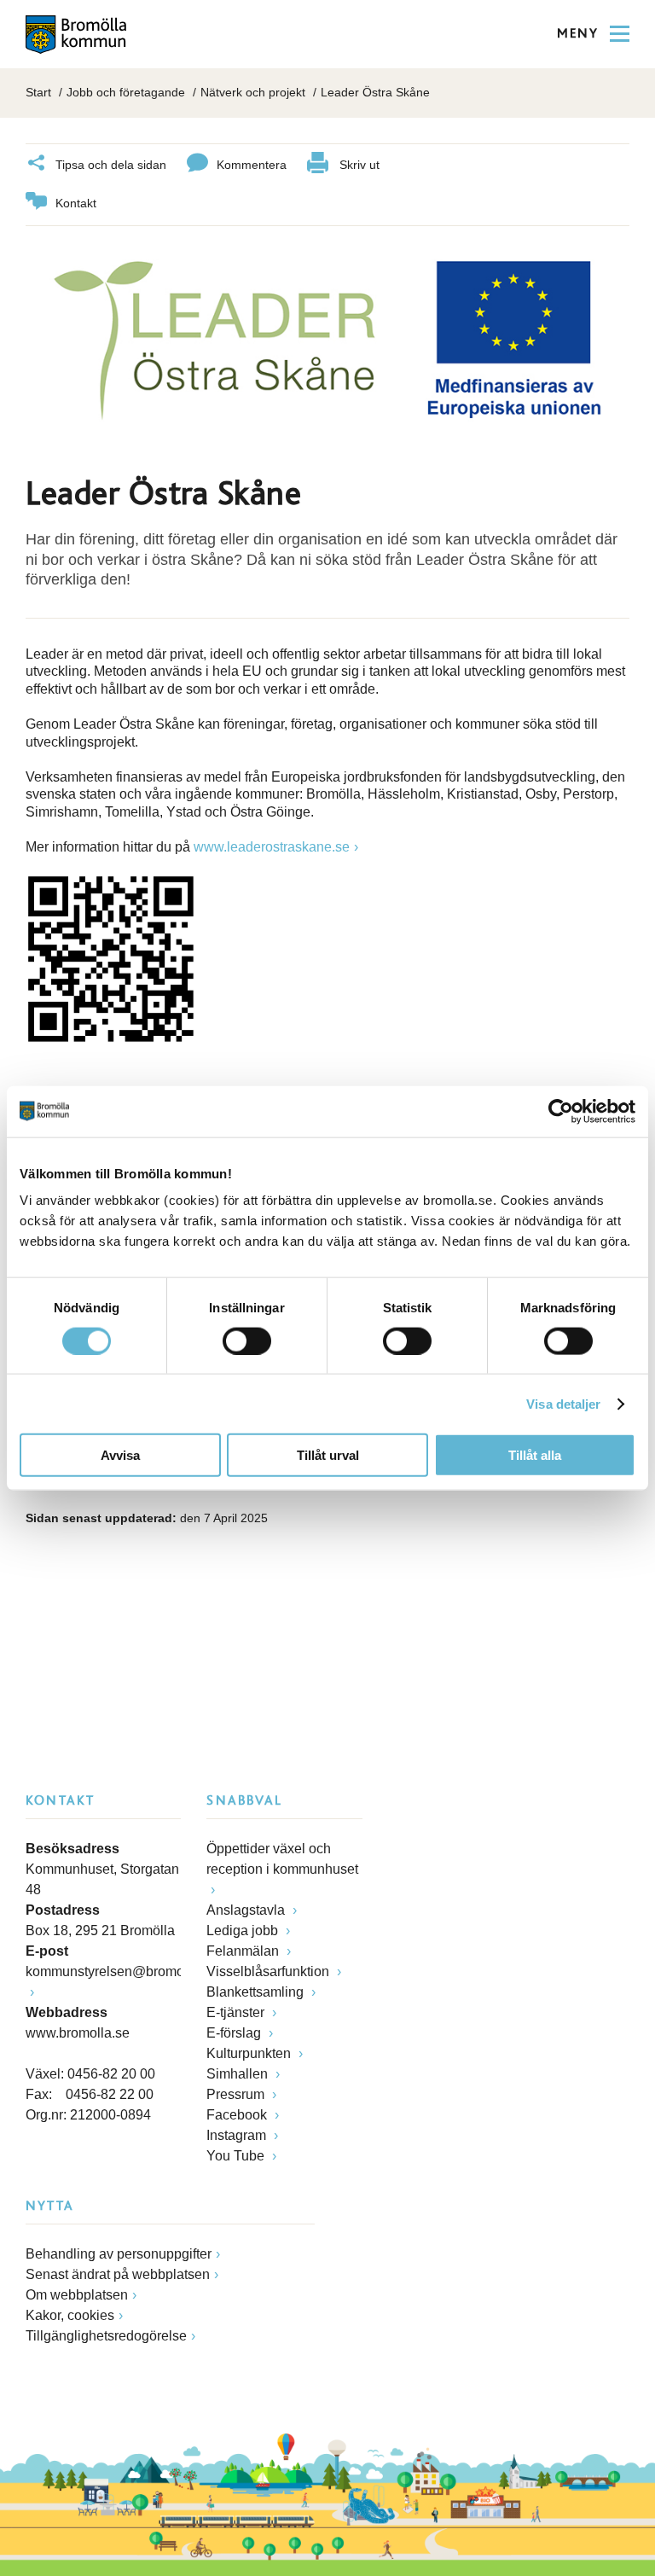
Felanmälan (244, 1951)
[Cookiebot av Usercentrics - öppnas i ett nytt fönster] (561, 1111)
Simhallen (239, 2074)
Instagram (238, 2135)
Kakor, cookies (70, 2315)
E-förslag (235, 2033)
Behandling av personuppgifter (119, 2254)
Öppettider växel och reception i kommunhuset (282, 1859)
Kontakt (76, 203)
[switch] (247, 1340)
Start (38, 92)
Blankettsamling (257, 1992)
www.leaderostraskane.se (272, 847)
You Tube (237, 2156)
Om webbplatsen (77, 2295)
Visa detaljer (563, 1403)
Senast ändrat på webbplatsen (118, 2274)
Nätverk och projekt (253, 92)
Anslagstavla (247, 1910)
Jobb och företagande (126, 92)
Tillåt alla (535, 1455)
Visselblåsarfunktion (270, 1971)
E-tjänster (237, 2012)
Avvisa (120, 1455)
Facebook (238, 2115)
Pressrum (237, 2094)
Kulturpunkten (250, 2053)
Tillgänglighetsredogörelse (106, 2336)
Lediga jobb (244, 1931)
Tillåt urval (328, 1455)
